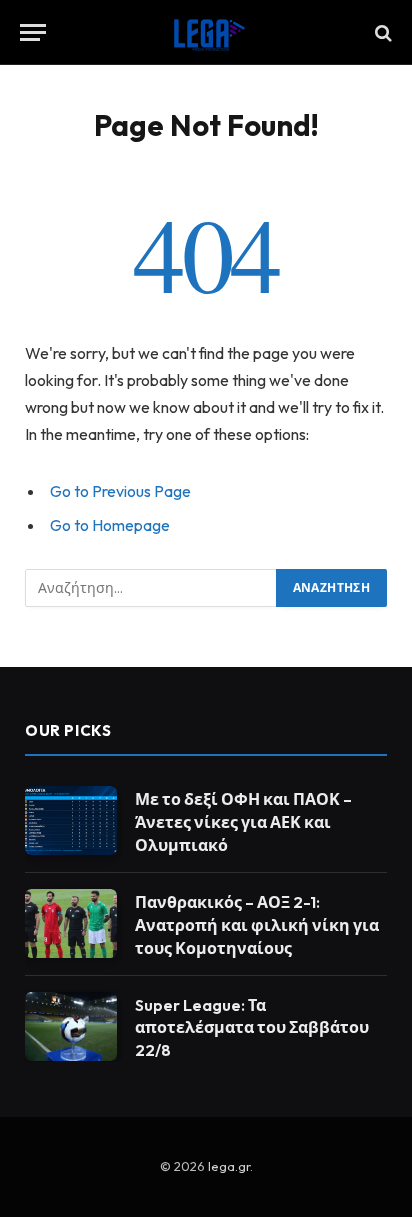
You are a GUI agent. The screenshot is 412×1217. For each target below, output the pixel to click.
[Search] (381, 32)
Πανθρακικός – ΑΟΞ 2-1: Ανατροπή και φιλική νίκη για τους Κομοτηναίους (257, 925)
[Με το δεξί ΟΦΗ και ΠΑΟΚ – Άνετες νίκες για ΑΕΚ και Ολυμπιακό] (71, 820)
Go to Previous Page (120, 491)
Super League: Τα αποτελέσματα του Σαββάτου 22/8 (252, 1028)
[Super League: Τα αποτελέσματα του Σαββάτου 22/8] (71, 1026)
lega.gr (229, 1166)
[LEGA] (206, 32)
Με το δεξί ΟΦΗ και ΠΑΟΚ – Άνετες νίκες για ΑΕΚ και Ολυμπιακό (243, 822)
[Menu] (33, 32)
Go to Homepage (110, 525)
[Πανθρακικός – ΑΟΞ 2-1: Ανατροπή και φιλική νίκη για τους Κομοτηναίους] (71, 923)
